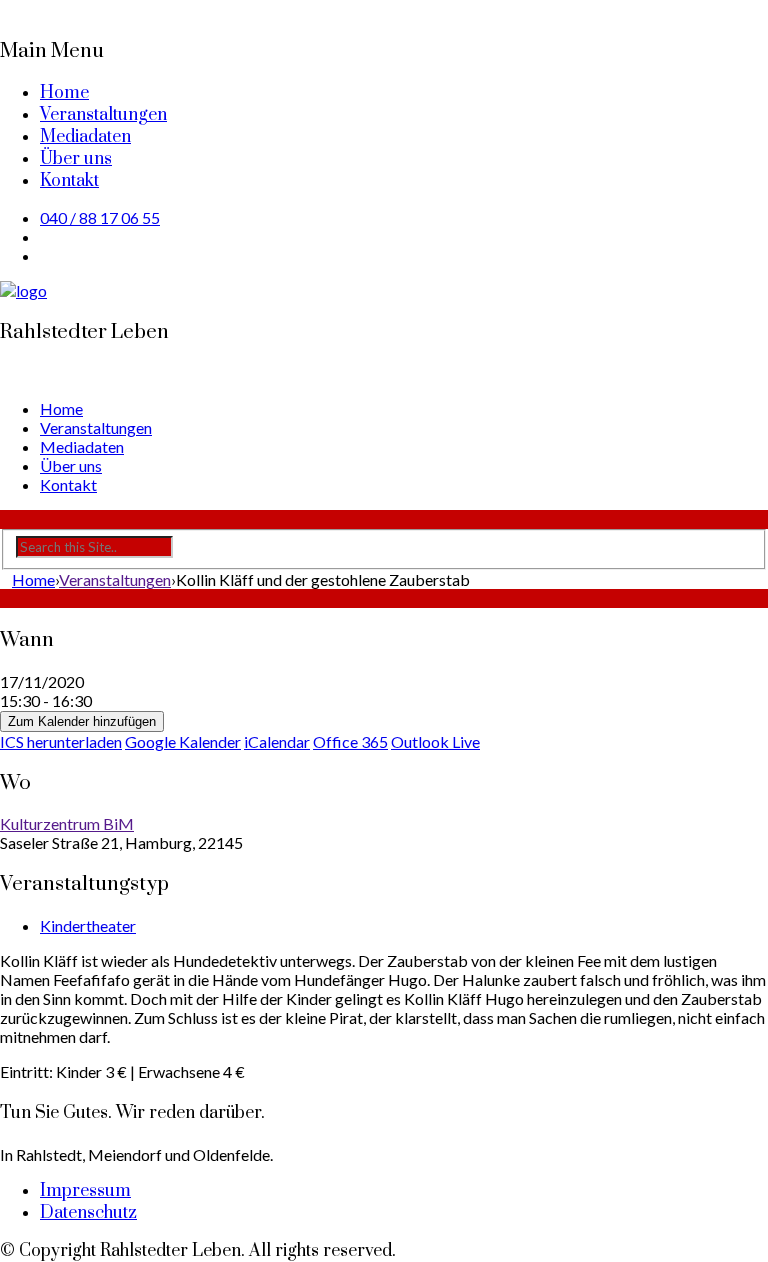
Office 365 (350, 741)
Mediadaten (85, 137)
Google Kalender (183, 741)
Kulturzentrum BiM (67, 823)
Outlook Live (435, 741)
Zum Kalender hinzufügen (82, 721)
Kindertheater (88, 925)
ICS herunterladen (61, 741)
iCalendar (277, 741)
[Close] (6, 9)
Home (64, 93)
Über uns (76, 159)
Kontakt (69, 181)
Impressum (85, 1191)
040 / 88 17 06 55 (100, 217)
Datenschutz (88, 1213)
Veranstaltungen (103, 115)
